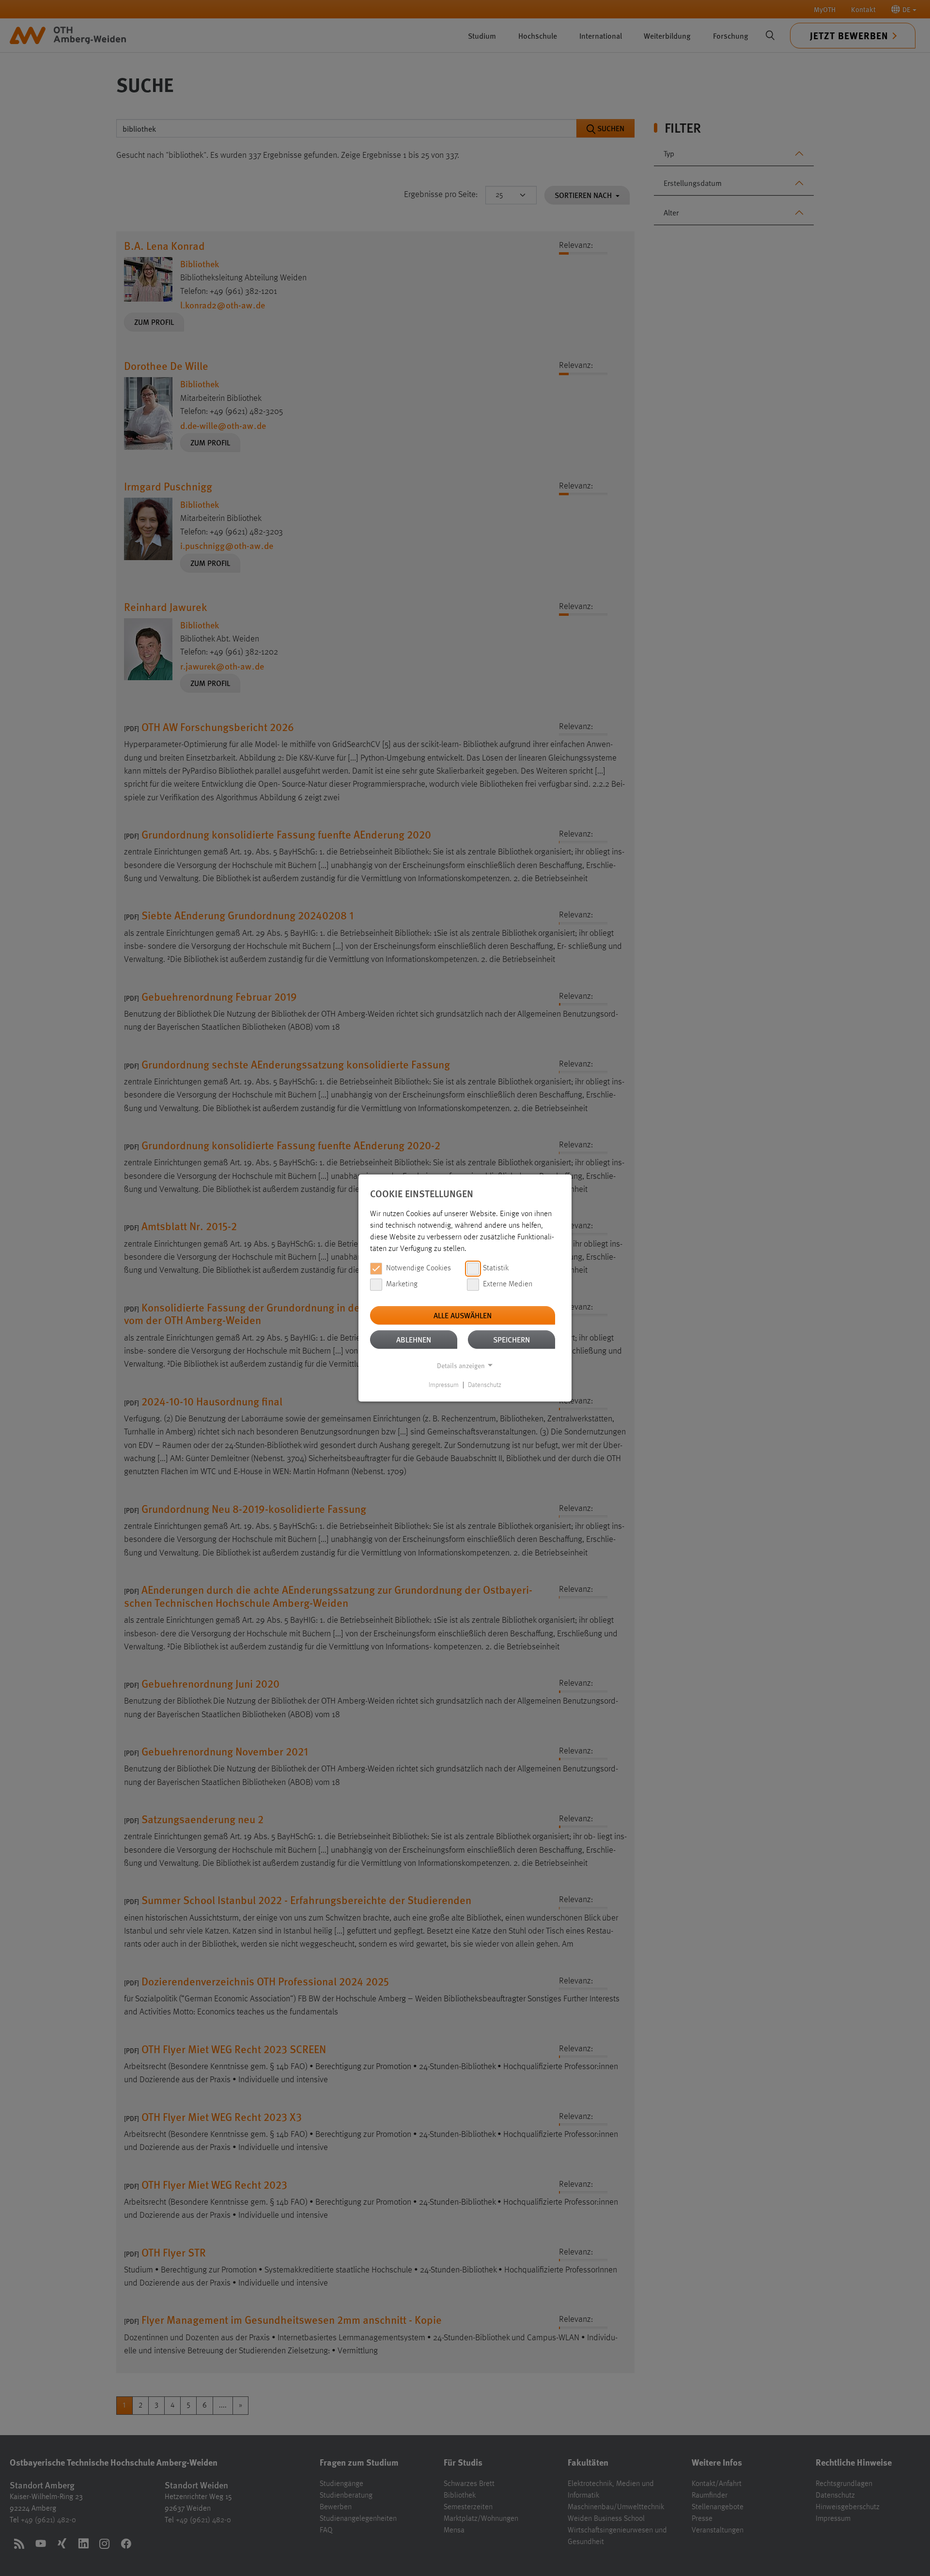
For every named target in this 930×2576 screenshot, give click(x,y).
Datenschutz (485, 1385)
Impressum (444, 1385)
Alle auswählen (463, 1315)
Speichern (511, 1339)
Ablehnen (414, 1339)
